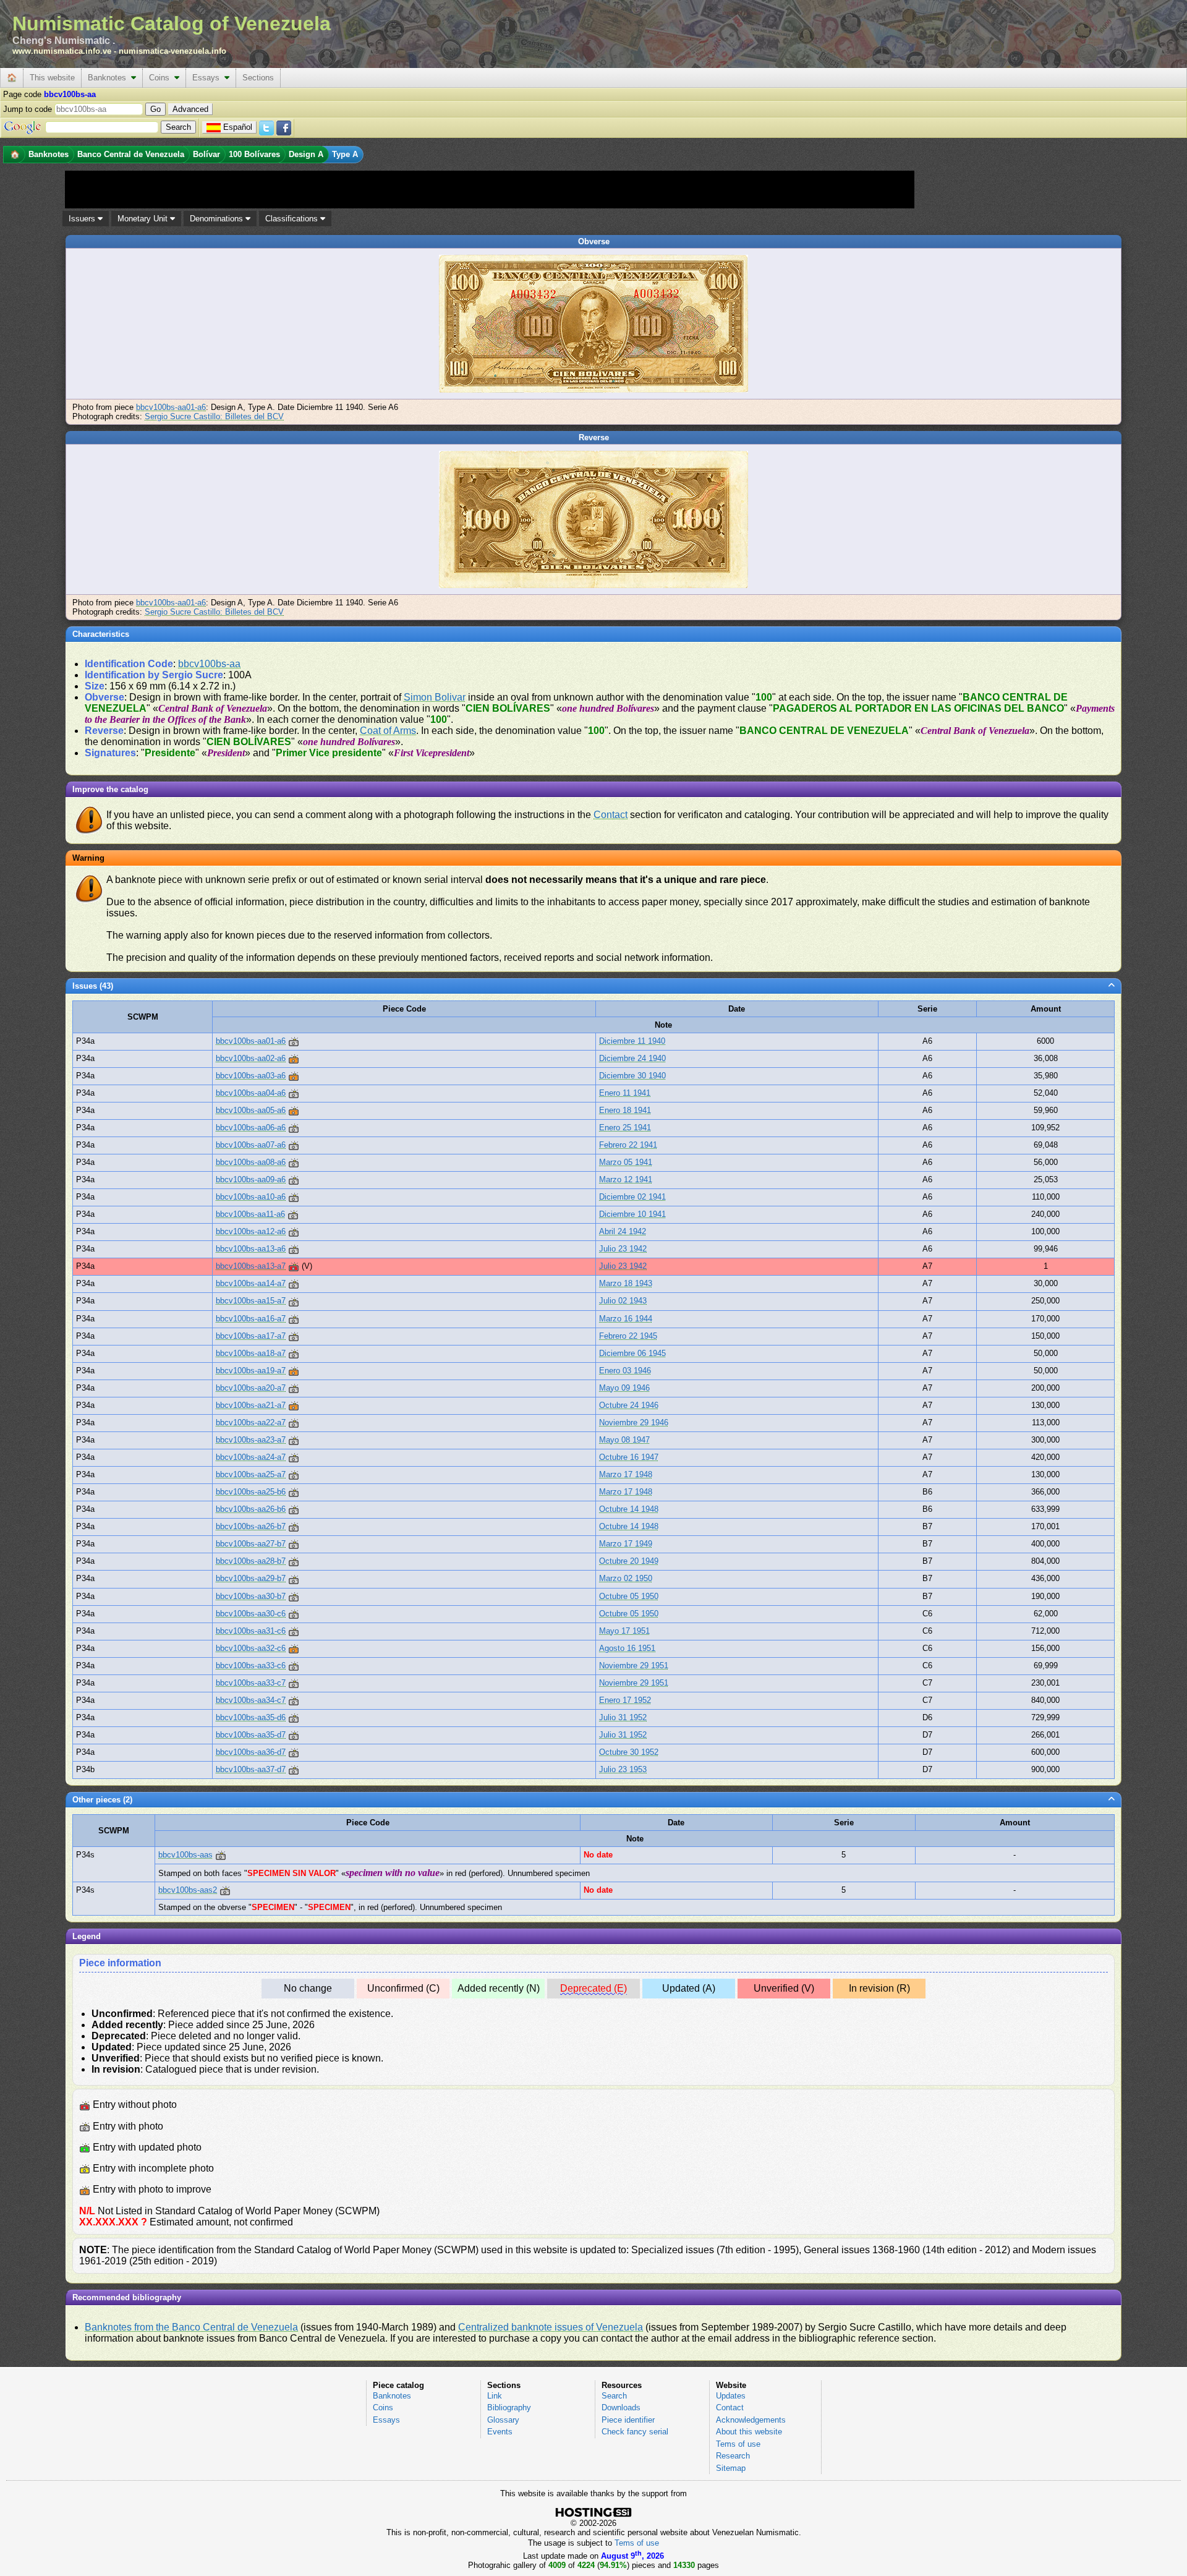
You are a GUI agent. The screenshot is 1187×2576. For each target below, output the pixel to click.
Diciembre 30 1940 (632, 1076)
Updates (731, 2396)
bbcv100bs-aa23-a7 (251, 1440)
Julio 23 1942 (623, 1249)
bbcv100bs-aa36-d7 (251, 1752)
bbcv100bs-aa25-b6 (251, 1492)
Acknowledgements (751, 2420)
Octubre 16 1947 (629, 1457)
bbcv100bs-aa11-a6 (250, 1214)
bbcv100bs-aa (209, 664)
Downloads (621, 2408)
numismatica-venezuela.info (172, 51)
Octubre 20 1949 (629, 1561)
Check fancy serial (635, 2432)
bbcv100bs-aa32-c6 (251, 1648)
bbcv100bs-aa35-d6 (251, 1717)
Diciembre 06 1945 (632, 1353)
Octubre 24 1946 (629, 1405)
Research (733, 2456)
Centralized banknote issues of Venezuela (551, 2327)
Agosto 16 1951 (627, 1648)
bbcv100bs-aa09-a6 (251, 1179)
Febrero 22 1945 (628, 1336)
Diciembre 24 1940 (632, 1058)
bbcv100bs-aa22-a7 (251, 1422)
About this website (749, 2432)
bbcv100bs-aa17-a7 (251, 1336)
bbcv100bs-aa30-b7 (251, 1596)
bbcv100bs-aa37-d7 (251, 1769)
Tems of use (738, 2444)
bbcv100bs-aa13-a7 (251, 1266)
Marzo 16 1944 (626, 1319)
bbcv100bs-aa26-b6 (251, 1509)
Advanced (190, 109)
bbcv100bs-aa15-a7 (251, 1301)
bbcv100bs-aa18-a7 (251, 1353)
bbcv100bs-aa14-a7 (251, 1283)
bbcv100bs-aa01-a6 (171, 407)
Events (500, 2432)
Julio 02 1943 (623, 1301)
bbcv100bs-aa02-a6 (251, 1058)
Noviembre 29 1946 (634, 1422)
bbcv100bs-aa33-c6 (251, 1665)
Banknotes (109, 78)
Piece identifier (628, 2420)
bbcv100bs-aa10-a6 (251, 1197)
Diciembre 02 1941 (632, 1197)
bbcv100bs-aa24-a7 (251, 1457)
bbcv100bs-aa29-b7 (251, 1578)
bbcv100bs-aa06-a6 (251, 1128)
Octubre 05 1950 (629, 1596)
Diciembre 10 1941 (632, 1214)
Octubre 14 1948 (629, 1509)
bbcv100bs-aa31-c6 (251, 1631)
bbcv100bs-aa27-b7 (251, 1544)
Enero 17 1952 (625, 1700)
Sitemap (731, 2468)
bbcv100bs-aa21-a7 (251, 1405)
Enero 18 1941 (625, 1110)
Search (614, 2396)
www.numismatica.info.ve (62, 51)
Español (238, 127)
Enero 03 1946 (625, 1371)
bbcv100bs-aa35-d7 (251, 1735)
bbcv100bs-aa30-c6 (251, 1614)
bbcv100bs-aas (185, 1855)
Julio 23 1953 (623, 1769)
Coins (162, 78)
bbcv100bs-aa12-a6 (251, 1231)
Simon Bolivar (435, 697)
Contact (611, 815)
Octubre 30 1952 (629, 1752)
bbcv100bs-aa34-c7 (251, 1700)
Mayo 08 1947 (624, 1440)
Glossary (503, 2420)
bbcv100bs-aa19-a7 (251, 1371)
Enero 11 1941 (625, 1093)
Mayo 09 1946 (624, 1388)
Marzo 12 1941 (626, 1179)
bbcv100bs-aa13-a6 (251, 1249)
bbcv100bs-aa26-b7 (251, 1526)
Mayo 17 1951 (624, 1631)
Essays (208, 78)
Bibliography (509, 2408)
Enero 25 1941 (625, 1128)
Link (495, 2396)
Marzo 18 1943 (626, 1283)
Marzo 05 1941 (626, 1162)
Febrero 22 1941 (628, 1145)
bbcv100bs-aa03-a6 (251, 1076)
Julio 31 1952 (623, 1717)
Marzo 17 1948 (626, 1474)
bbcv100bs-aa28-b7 (251, 1561)
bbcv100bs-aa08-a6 (251, 1162)
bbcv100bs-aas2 (188, 1890)
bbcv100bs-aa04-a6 (251, 1093)
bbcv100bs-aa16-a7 (251, 1319)
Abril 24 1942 (623, 1231)
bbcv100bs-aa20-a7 (251, 1388)
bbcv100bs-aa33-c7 (251, 1683)
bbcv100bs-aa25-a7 (251, 1474)
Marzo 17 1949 (626, 1544)
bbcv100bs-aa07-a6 (251, 1145)
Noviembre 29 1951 (634, 1665)
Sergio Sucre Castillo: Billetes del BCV (214, 416)
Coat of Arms (388, 731)
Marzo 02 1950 (626, 1578)
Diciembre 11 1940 (632, 1041)
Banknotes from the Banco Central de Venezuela (191, 2327)
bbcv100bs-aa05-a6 (251, 1110)
